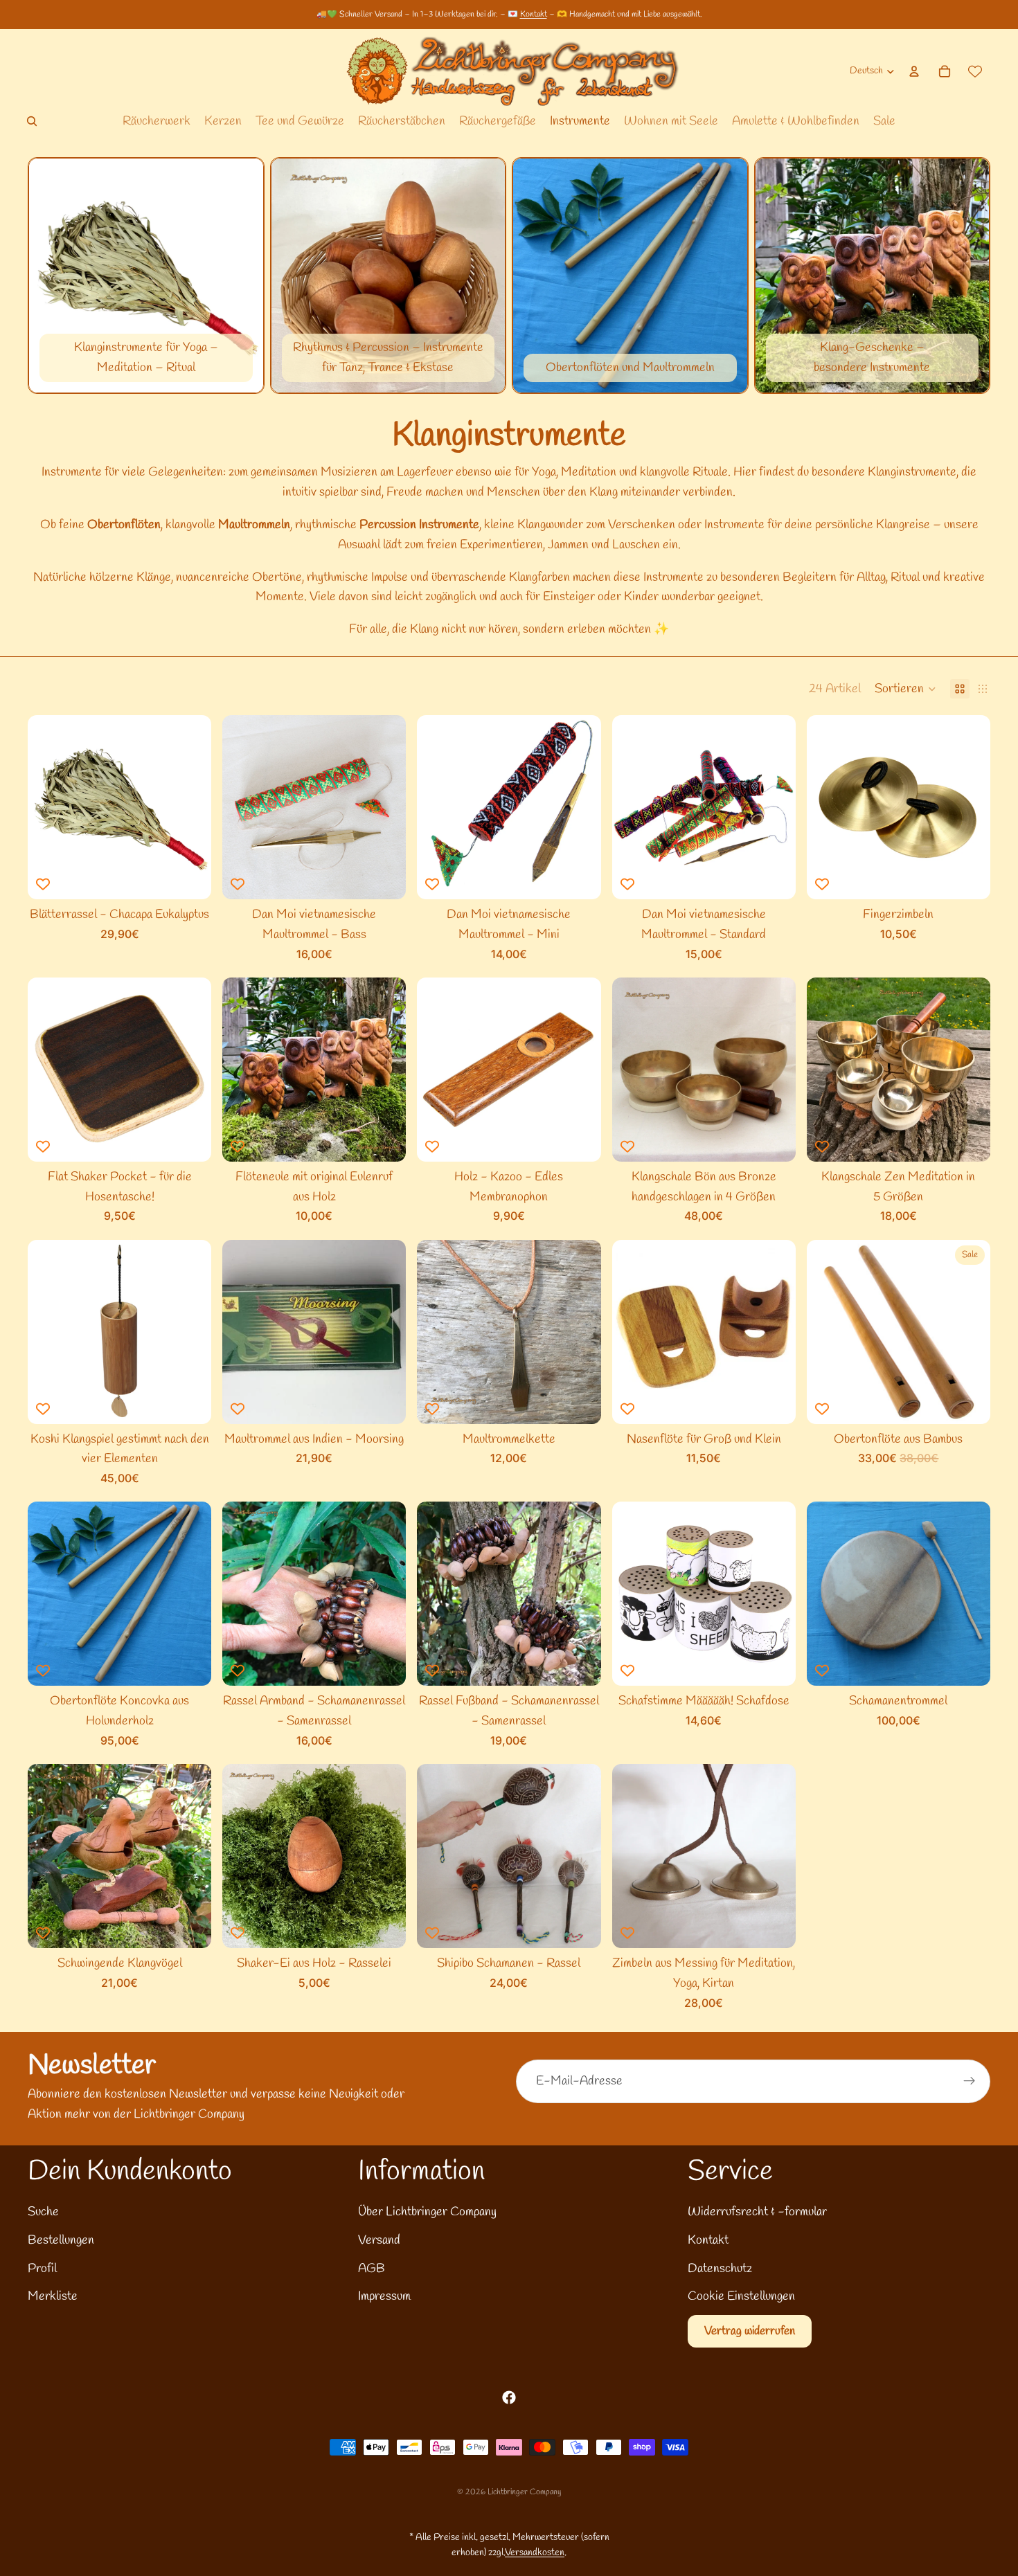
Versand (379, 2240)
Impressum (384, 2296)
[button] (905, 689)
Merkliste (53, 2296)
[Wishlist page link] (975, 71)
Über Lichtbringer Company (427, 2212)
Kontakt (534, 15)
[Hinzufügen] (190, 878)
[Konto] (914, 71)
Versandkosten (535, 2553)
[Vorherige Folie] (243, 807)
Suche (43, 2212)
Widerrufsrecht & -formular (757, 2212)
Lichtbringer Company (524, 2492)
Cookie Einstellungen (741, 2296)
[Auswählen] (385, 1140)
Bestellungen (61, 2240)
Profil (42, 2269)
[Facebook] (509, 2397)
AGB (372, 2269)
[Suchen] (32, 121)
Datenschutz (720, 2269)
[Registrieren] (970, 2081)
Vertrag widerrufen (750, 2331)
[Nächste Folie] (385, 807)
